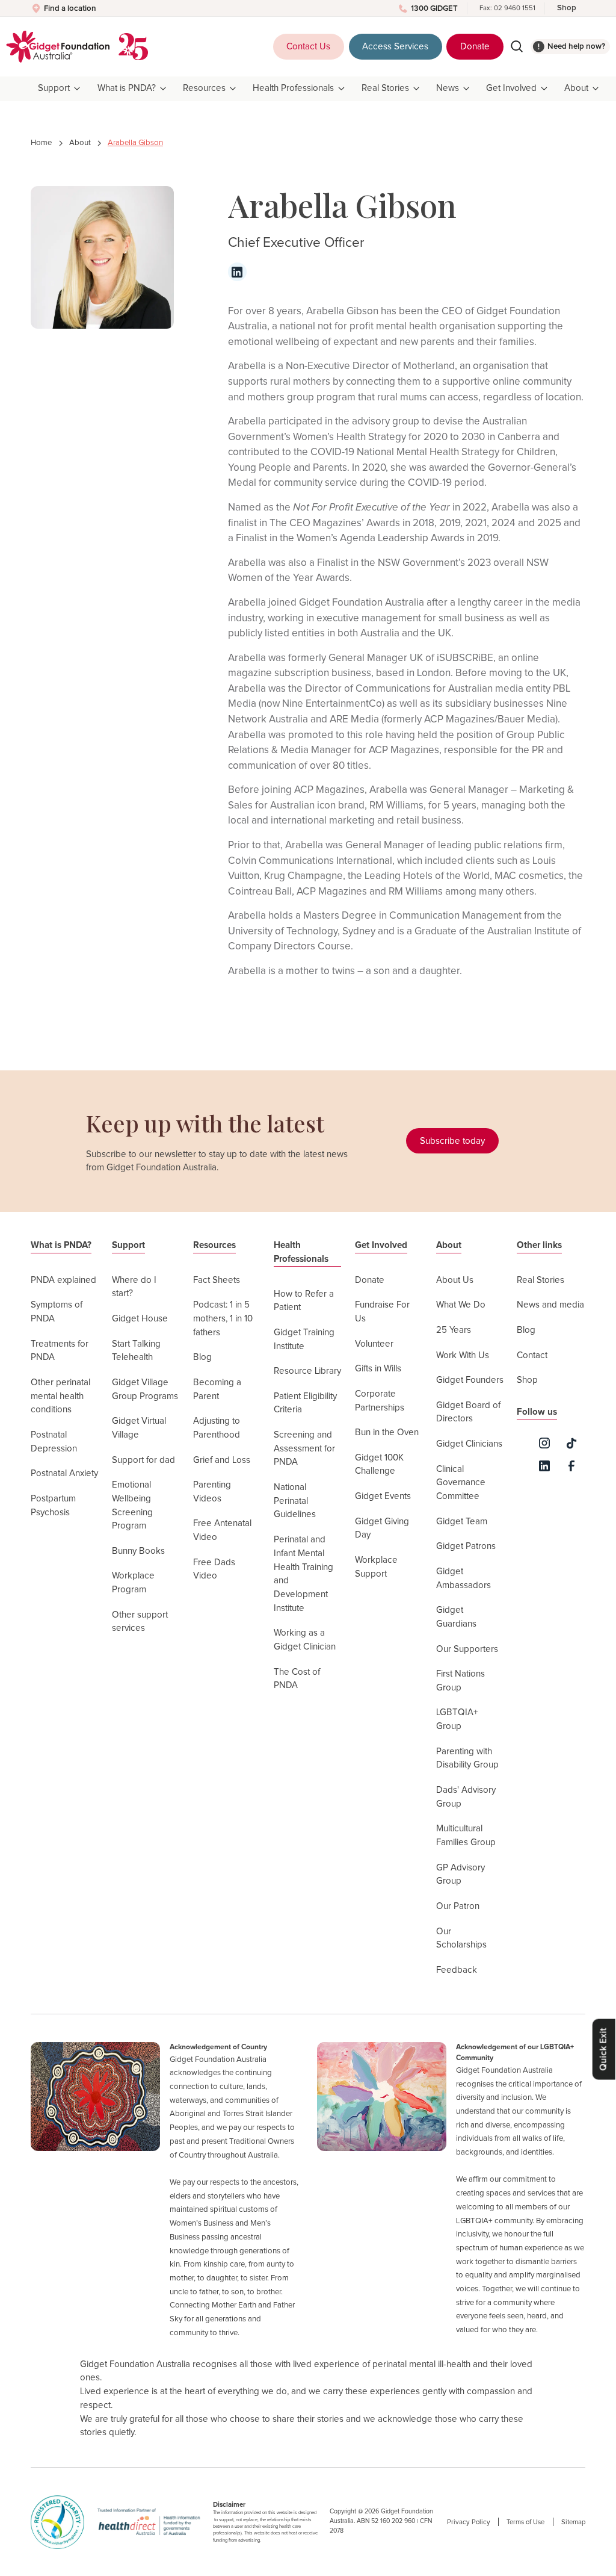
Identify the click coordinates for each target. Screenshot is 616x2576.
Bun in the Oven (387, 1432)
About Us (455, 1280)
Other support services (140, 1622)
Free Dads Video (214, 1569)
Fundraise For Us (382, 1312)
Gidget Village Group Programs (145, 1389)
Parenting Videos (212, 1492)
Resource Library (307, 1371)
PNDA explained (63, 1280)
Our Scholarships (461, 1938)
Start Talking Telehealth (136, 1351)
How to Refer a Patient (304, 1301)
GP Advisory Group (460, 1875)
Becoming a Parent (217, 1389)
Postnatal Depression (54, 1442)
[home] (58, 47)
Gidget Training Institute (304, 1339)
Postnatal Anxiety (64, 1473)
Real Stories (541, 1280)
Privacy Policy (469, 2522)
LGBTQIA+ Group (457, 1719)
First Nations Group (460, 1681)
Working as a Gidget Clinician (305, 1640)
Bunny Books (138, 1551)
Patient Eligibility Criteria (305, 1403)
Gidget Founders (470, 1380)
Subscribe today (452, 1141)
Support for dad (143, 1460)
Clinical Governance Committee (461, 1483)
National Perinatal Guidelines (295, 1501)
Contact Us (308, 47)
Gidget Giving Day (382, 1529)
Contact (532, 1355)
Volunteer (374, 1344)
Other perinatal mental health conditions (60, 1396)
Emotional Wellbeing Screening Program (132, 1505)
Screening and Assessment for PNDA (304, 1448)
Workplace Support (376, 1567)
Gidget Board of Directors (468, 1412)
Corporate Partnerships (380, 1401)
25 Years (454, 1330)
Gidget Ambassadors (464, 1578)
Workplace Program (133, 1583)
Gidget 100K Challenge (379, 1465)
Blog (202, 1357)
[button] (60, 89)
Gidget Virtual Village (139, 1428)
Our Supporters (467, 1649)
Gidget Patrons (466, 1546)
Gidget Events (383, 1496)
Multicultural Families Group (466, 1836)
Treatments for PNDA (60, 1351)
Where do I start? (134, 1287)
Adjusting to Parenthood (217, 1428)
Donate (475, 47)
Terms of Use (525, 2522)
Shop (567, 8)
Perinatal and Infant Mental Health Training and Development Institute (303, 1574)
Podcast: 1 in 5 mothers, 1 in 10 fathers (223, 1318)
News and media (550, 1305)
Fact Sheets (217, 1280)
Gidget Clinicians (469, 1444)
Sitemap (573, 2522)
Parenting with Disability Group (467, 1758)
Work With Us (463, 1355)
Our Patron (458, 1906)
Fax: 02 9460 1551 (507, 8)
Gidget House (140, 1319)
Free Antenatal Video (222, 1530)
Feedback (457, 1970)
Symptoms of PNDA (57, 1312)
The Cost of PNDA (297, 1679)
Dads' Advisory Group (466, 1797)
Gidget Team (462, 1522)
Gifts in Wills (378, 1369)
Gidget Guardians (456, 1617)
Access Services (395, 47)
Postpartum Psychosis (53, 1506)
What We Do (461, 1305)
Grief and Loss (222, 1460)
